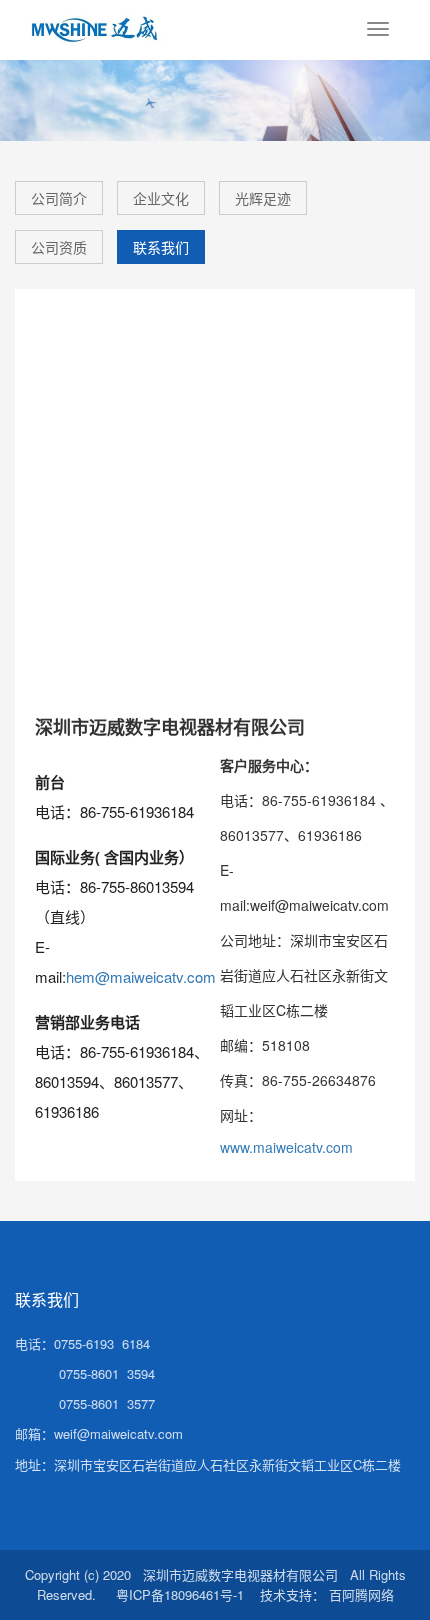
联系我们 (161, 247)
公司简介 (59, 198)
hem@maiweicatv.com (141, 976)
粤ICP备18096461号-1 (180, 1594)
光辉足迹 (263, 198)
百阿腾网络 (361, 1594)
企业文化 (161, 198)
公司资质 (59, 247)
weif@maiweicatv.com (118, 1433)
